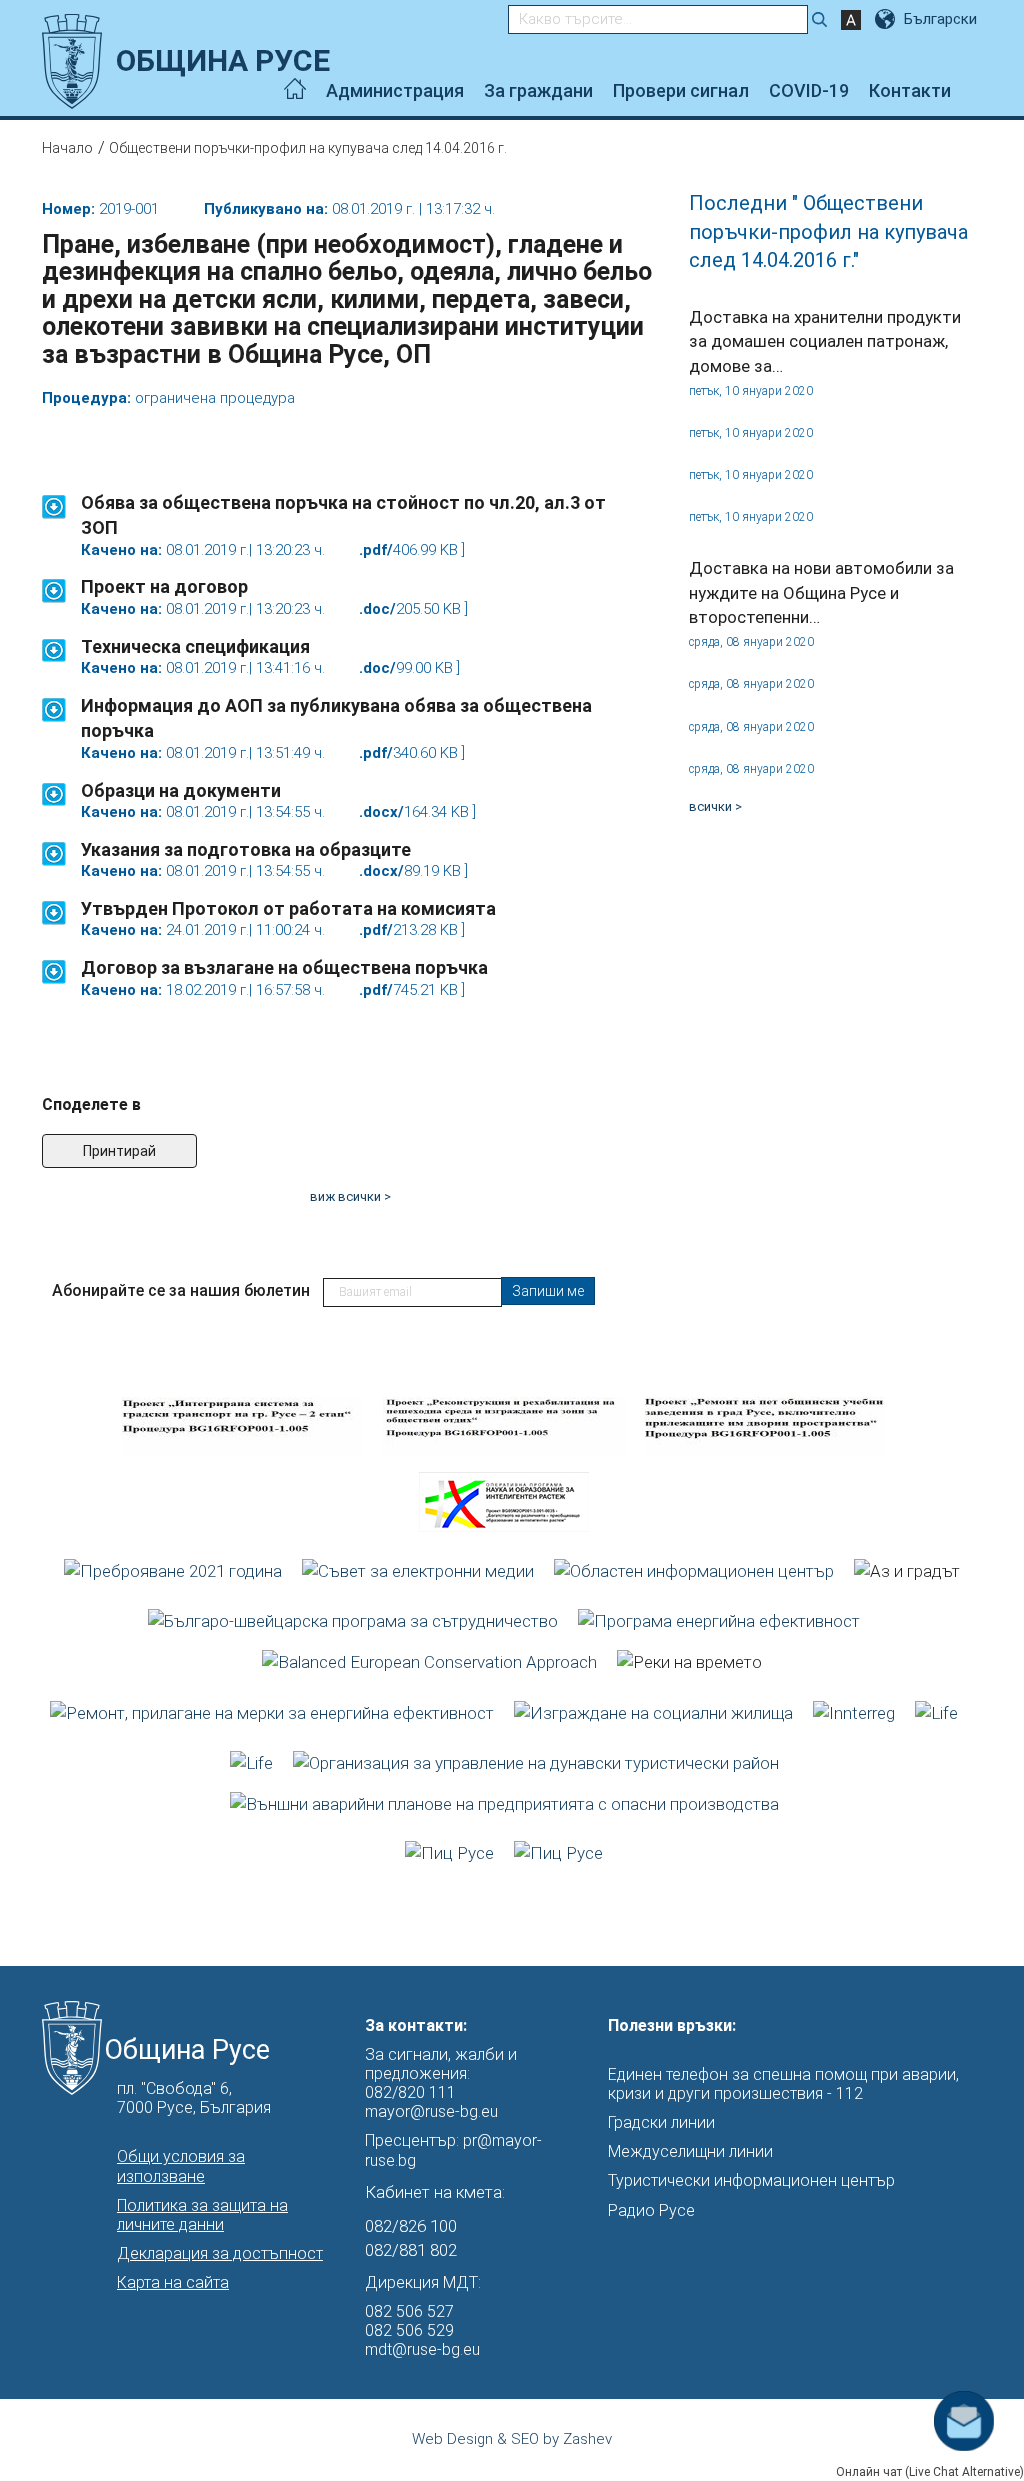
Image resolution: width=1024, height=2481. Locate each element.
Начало (67, 148)
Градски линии (661, 2122)
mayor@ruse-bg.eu (431, 2111)
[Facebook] (976, 91)
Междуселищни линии (690, 2151)
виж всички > (350, 1196)
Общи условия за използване (181, 2166)
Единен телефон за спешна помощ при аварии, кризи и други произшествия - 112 (783, 2084)
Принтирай (119, 1151)
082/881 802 (411, 2250)
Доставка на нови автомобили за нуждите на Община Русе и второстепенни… (821, 592)
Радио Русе (651, 2210)
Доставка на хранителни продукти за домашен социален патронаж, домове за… (825, 341)
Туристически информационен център (751, 2180)
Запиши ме (548, 1291)
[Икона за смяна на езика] (887, 19)
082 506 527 (409, 2311)
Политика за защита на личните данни (202, 2215)
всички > (715, 806)
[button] (54, 497)
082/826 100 (411, 2226)
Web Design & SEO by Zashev (512, 2439)
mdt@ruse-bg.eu (422, 2349)
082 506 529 (409, 2330)
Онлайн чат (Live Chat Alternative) (930, 2472)
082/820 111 (410, 2092)
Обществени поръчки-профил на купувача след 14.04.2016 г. (308, 148)
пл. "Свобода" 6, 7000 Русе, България (194, 2098)
